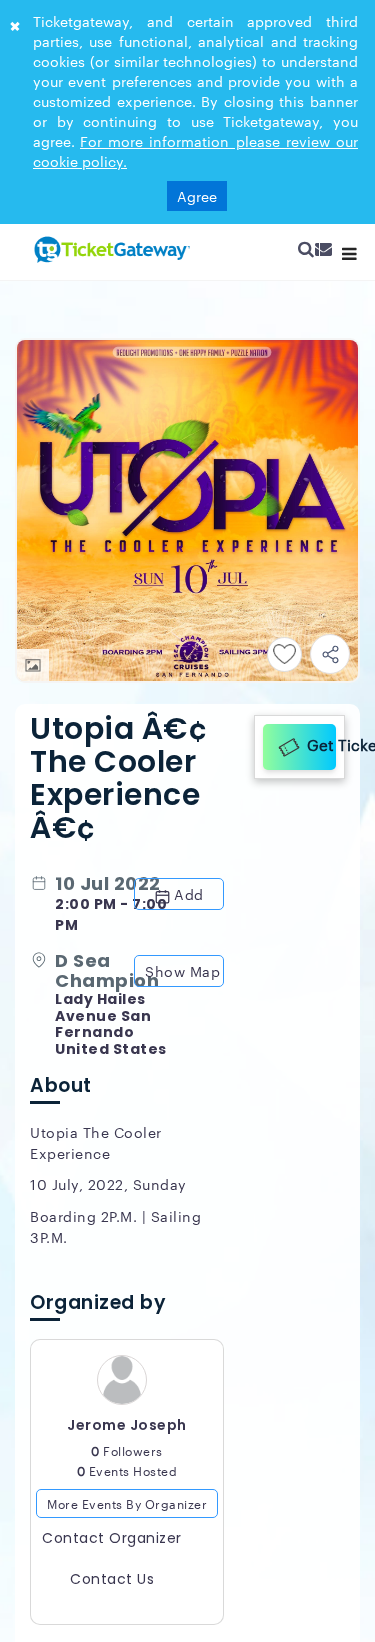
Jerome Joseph (127, 1427)
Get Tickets (319, 745)
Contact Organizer (112, 1540)
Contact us (112, 1581)
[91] (110, 249)
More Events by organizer (127, 1505)
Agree (197, 196)
